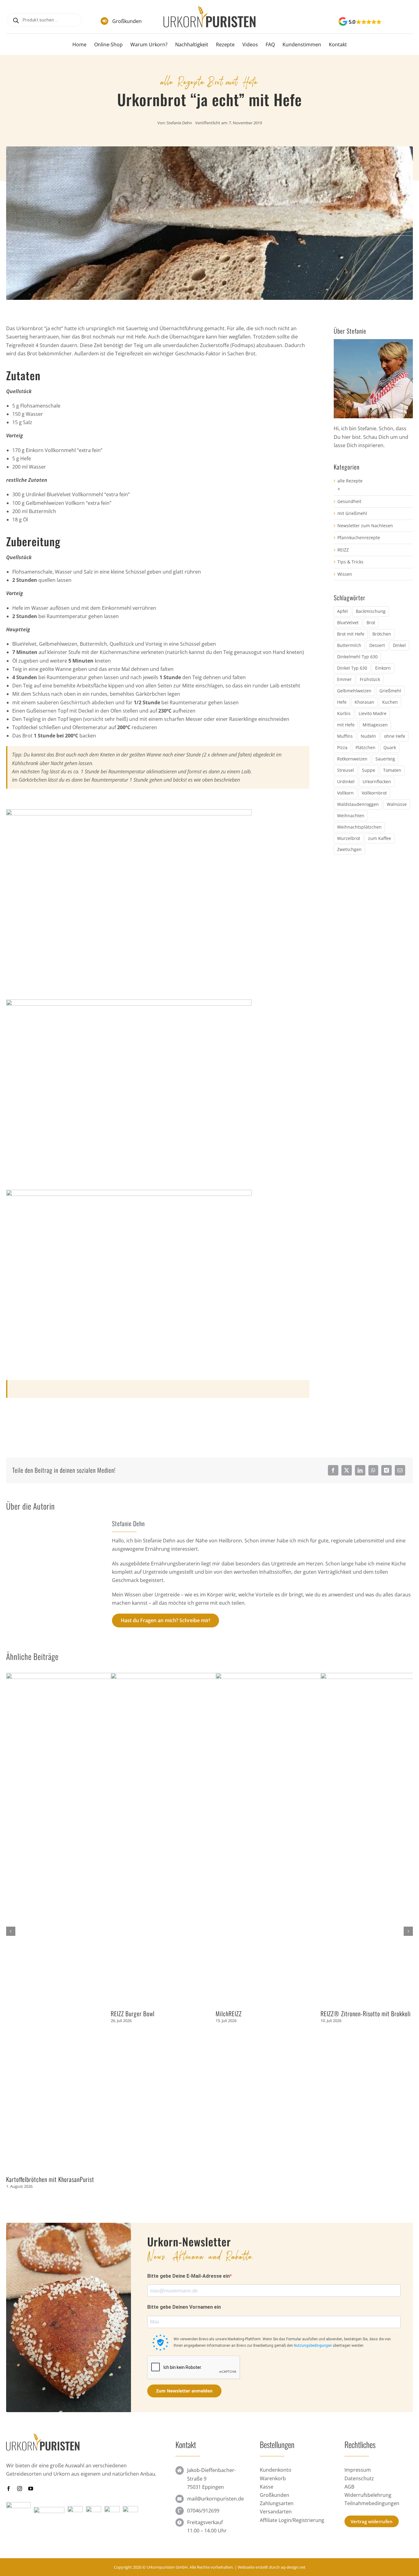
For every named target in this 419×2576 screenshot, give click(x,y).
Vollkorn (345, 793)
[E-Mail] (400, 1470)
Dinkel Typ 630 (352, 668)
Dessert (377, 645)
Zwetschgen (349, 849)
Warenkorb (273, 2478)
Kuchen (390, 702)
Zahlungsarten (277, 2503)
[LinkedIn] (360, 1470)
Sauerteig (385, 759)
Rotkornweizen (352, 759)
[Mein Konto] (400, 22)
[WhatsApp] (373, 1470)
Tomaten (392, 770)
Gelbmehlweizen (354, 691)
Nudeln (368, 736)
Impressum (358, 2470)
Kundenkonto (276, 2470)
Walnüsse (397, 804)
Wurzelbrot (349, 838)
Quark (390, 747)
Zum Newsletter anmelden (184, 2391)
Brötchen (382, 634)
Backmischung (371, 611)
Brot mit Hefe (351, 634)
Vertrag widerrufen (372, 2521)
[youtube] (31, 2489)
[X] (347, 1470)
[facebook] (9, 2489)
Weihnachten (351, 816)
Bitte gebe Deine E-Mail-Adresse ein (188, 2276)
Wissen (345, 574)
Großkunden (127, 21)
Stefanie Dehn (179, 123)
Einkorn (383, 668)
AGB (349, 2487)
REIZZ (343, 550)
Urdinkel (346, 781)
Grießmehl (390, 691)
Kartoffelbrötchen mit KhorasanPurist (50, 2179)
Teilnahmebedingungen (372, 2503)
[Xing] (386, 1470)
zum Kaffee (380, 838)
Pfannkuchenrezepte (359, 538)
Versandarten (276, 2512)
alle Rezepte (183, 81)
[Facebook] (333, 1470)
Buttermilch (349, 645)
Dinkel (399, 645)
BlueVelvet (348, 623)
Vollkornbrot (374, 793)
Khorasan (364, 702)
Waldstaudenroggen (358, 804)
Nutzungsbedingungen (313, 2346)
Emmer (344, 679)
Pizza (342, 747)
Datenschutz (359, 2478)
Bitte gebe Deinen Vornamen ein (184, 2307)
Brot (215, 81)
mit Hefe (242, 81)
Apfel (342, 611)
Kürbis (344, 713)
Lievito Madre (373, 713)
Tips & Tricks (350, 562)
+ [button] (339, 489)
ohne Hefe (395, 736)
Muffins (345, 736)
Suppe (369, 770)
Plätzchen (365, 747)
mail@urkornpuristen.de (215, 2499)
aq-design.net (293, 2567)
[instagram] (20, 2489)
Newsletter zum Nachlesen (365, 526)
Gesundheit (349, 501)
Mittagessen (375, 725)
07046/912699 (203, 2511)
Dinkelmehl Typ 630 (357, 657)
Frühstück (370, 679)
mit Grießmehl (352, 513)
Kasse (267, 2487)
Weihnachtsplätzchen (359, 827)
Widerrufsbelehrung (368, 2495)
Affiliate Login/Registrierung (292, 2520)
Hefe (342, 702)
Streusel (346, 770)
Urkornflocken (377, 781)
